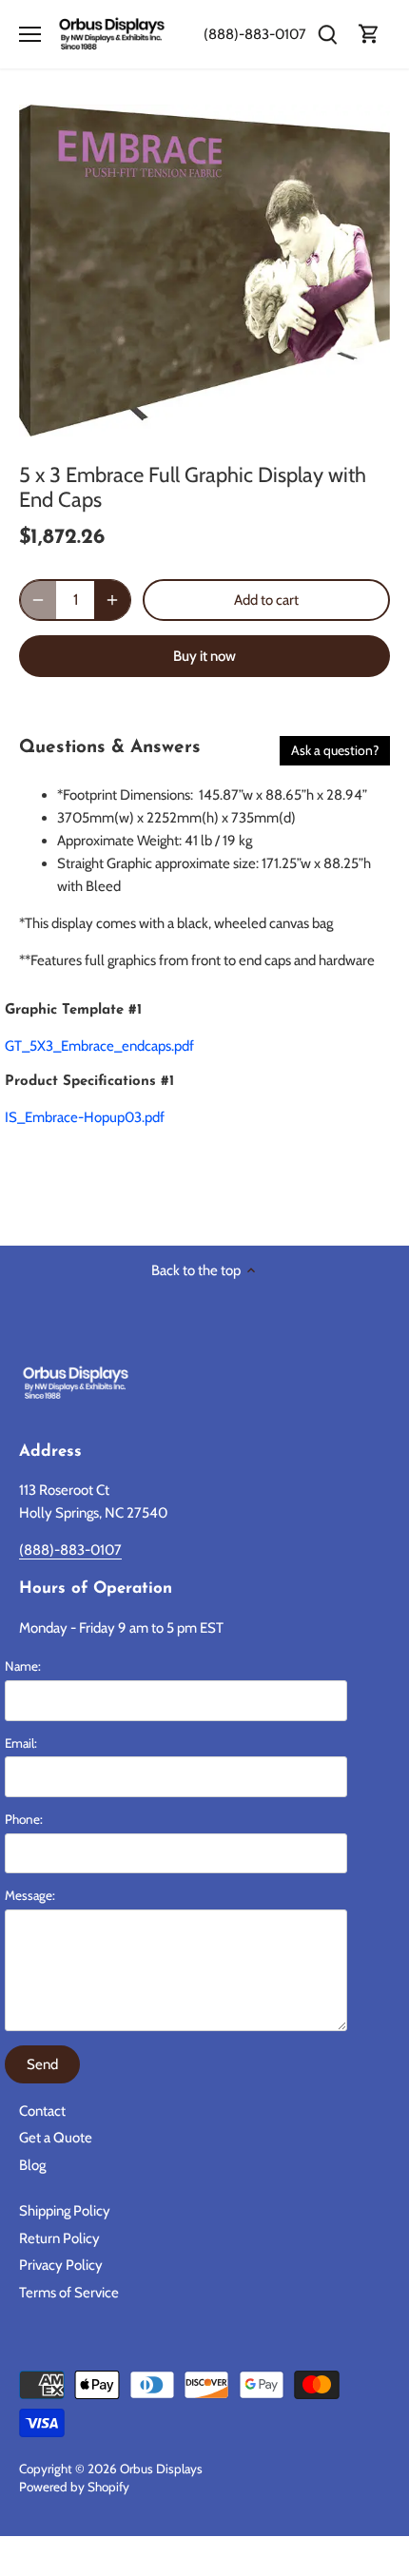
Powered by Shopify (74, 2487)
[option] (204, 271)
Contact (42, 2111)
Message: (30, 1895)
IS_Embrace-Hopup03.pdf (85, 1117)
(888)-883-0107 (255, 34)
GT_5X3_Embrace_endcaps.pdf (99, 1046)
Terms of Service (69, 2293)
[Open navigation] (30, 34)
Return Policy (59, 2238)
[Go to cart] (369, 35)
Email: (21, 1743)
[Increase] (112, 600)
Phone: (24, 1819)
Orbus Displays (161, 2469)
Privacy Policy (61, 2265)
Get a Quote (56, 2138)
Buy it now (204, 656)
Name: (23, 1666)
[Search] (327, 35)
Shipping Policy (65, 2211)
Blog (32, 2165)
